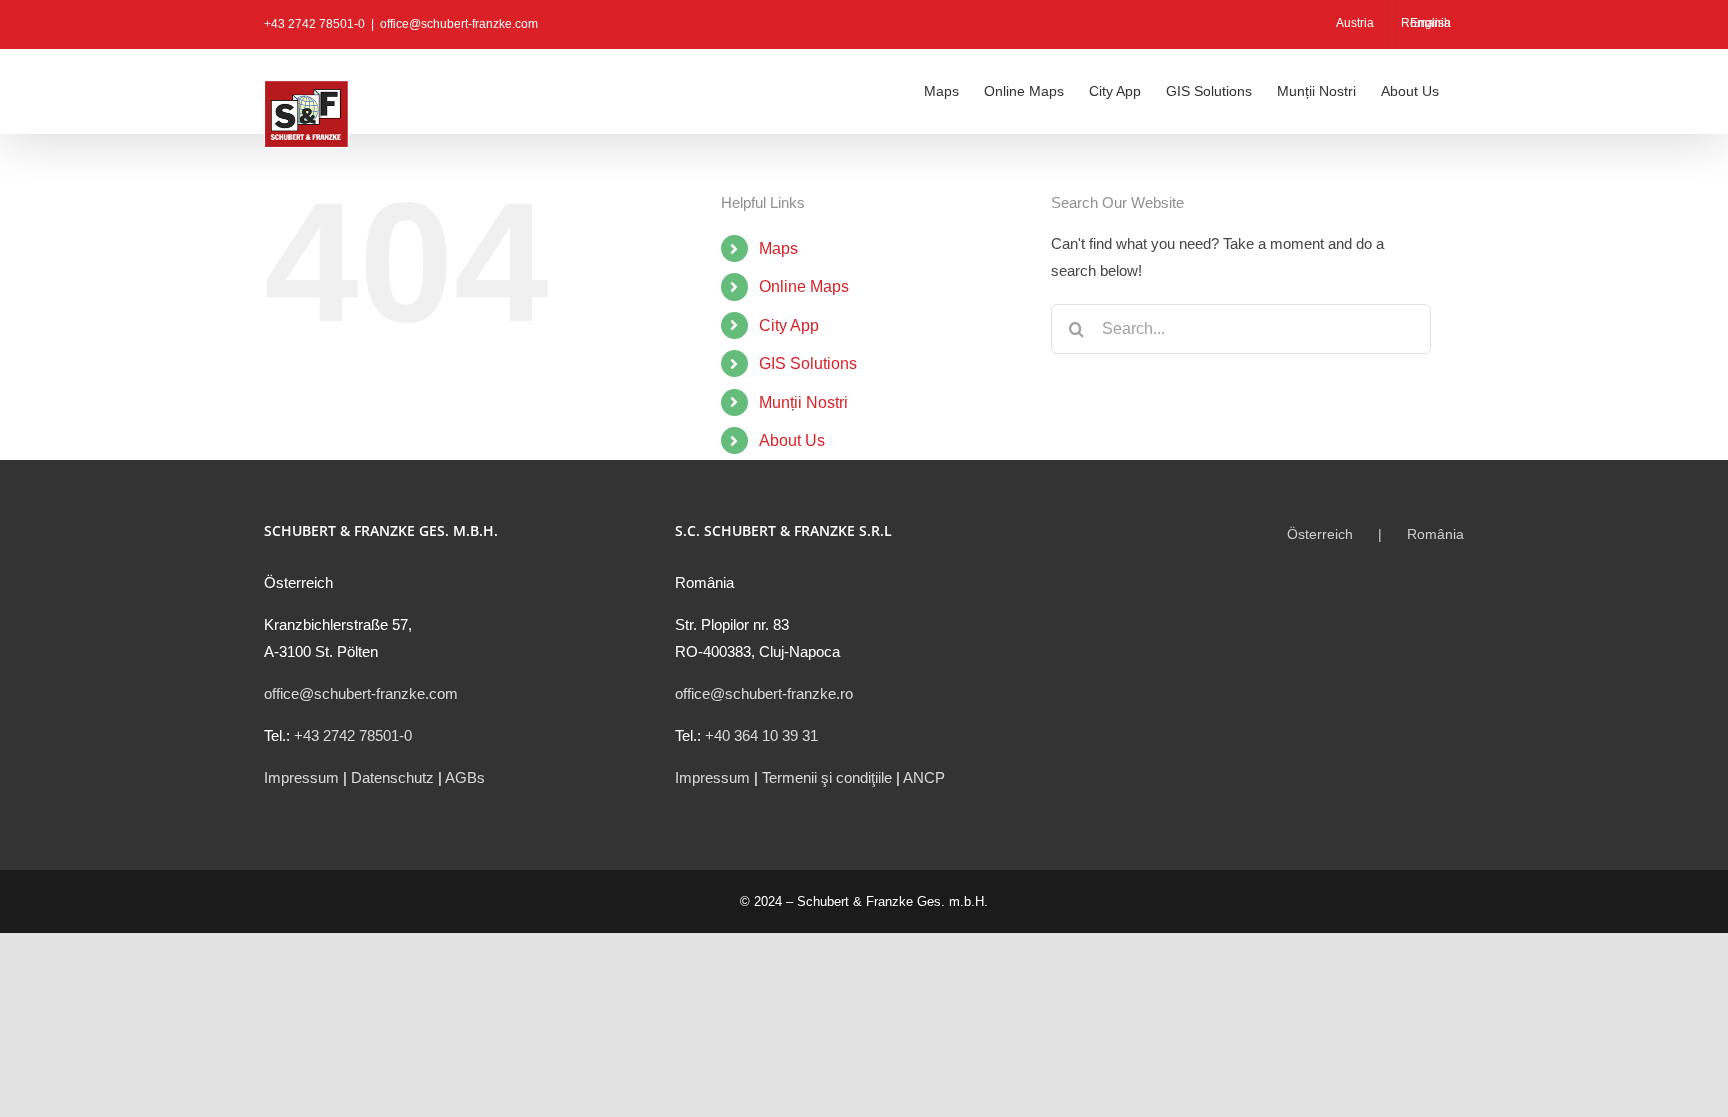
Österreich (1320, 534)
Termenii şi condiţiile (827, 777)
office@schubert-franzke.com (459, 24)
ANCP (924, 777)
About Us (792, 440)
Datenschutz (392, 777)
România (1435, 534)
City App (789, 325)
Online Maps (804, 286)
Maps (778, 248)
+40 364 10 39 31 (761, 735)
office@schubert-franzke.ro (764, 693)
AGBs (465, 777)
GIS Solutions (808, 363)
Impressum (301, 777)
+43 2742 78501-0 (353, 735)
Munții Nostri (803, 402)
